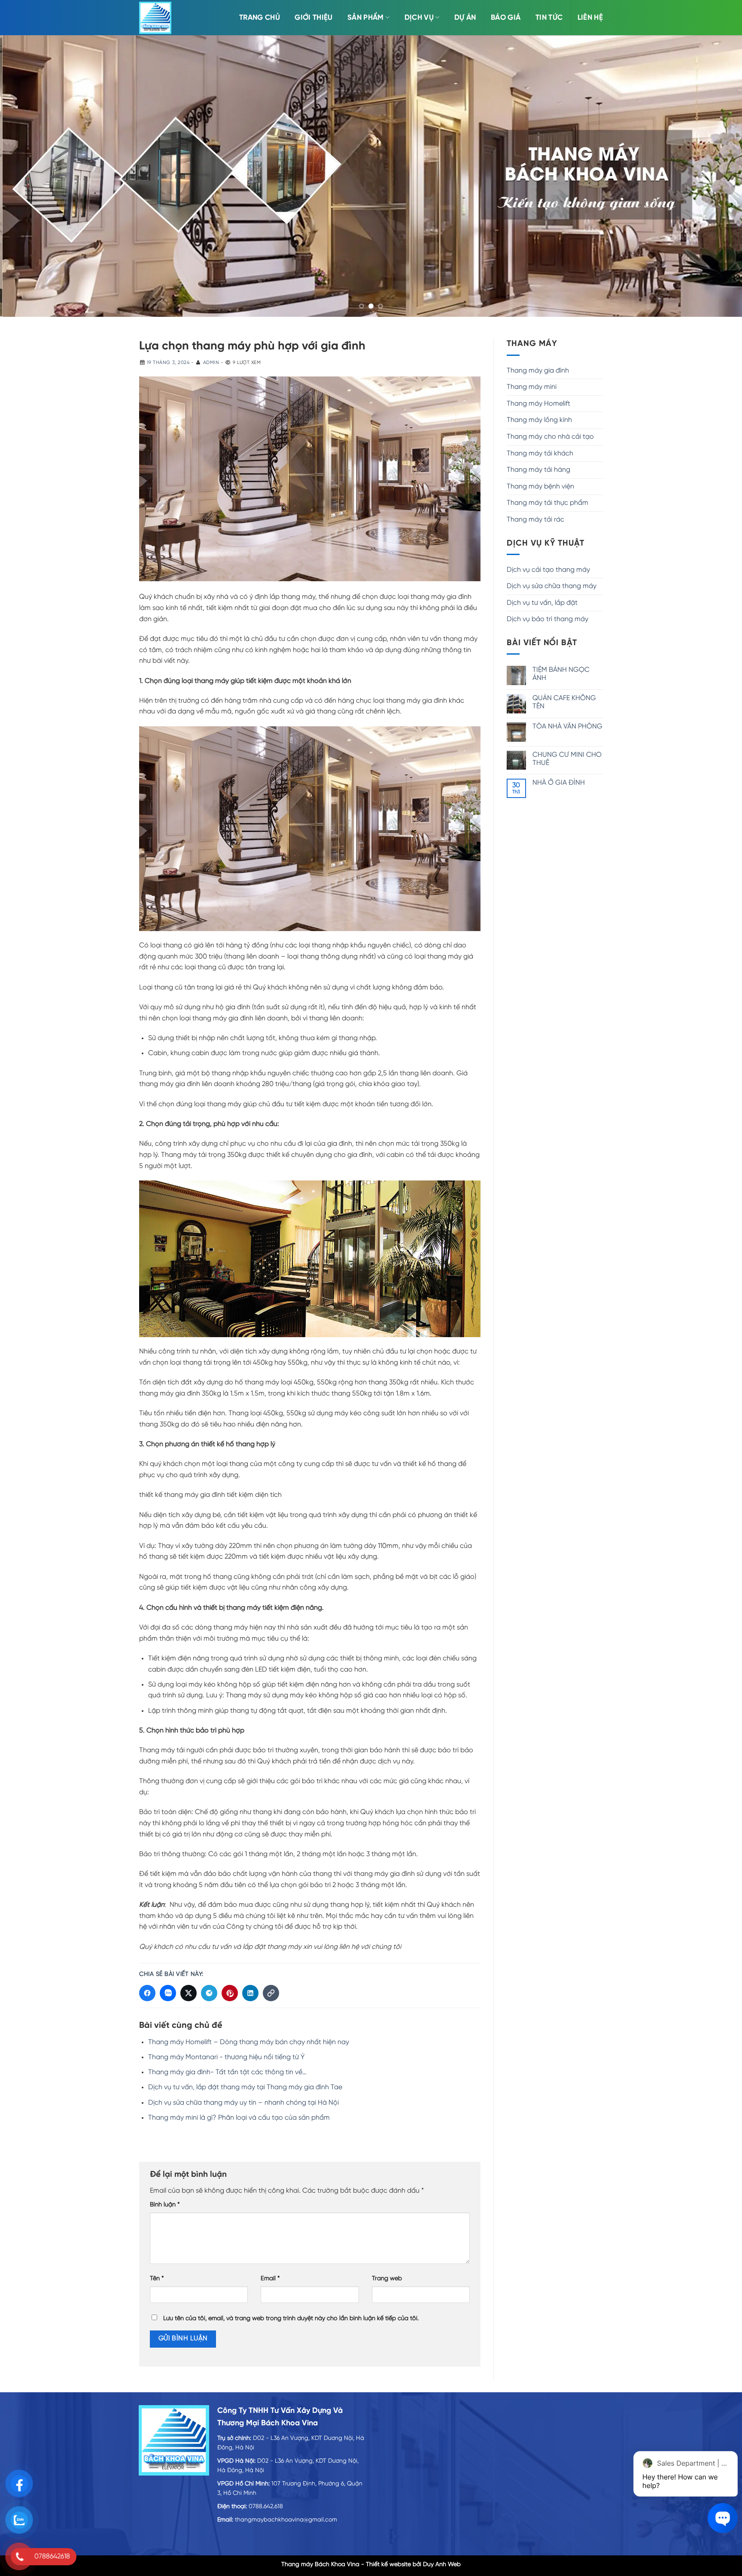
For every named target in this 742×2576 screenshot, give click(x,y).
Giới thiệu (313, 18)
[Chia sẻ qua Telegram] (209, 1993)
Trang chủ (260, 18)
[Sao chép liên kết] (271, 1993)
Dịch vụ (419, 18)
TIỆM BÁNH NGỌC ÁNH (561, 674)
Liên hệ (590, 18)
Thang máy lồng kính (539, 420)
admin (211, 363)
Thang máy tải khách (540, 454)
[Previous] (26, 176)
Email (270, 2279)
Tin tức (549, 18)
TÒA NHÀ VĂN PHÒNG (567, 727)
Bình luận (165, 2205)
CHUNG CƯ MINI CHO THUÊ (567, 759)
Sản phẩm (366, 18)
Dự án (465, 18)
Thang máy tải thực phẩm (547, 503)
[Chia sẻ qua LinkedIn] (250, 1993)
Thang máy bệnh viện (540, 487)
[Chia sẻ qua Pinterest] (230, 1993)
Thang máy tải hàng (538, 470)
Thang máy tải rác (535, 520)
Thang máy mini (532, 387)
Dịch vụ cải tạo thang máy (548, 570)
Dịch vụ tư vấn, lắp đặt (542, 603)
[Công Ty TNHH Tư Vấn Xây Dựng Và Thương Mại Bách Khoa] (155, 18)
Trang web (387, 2279)
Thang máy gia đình (538, 371)
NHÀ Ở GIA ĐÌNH (559, 783)
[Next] (716, 176)
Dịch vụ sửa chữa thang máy (552, 586)
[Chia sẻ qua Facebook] (147, 1993)
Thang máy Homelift (538, 404)
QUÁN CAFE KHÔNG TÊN (564, 702)
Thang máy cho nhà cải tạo (550, 437)
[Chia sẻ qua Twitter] (189, 1993)
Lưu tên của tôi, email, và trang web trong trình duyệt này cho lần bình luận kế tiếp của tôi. (291, 2319)
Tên (157, 2279)
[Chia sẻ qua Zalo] (168, 1993)
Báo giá (506, 18)
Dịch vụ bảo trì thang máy (547, 619)
